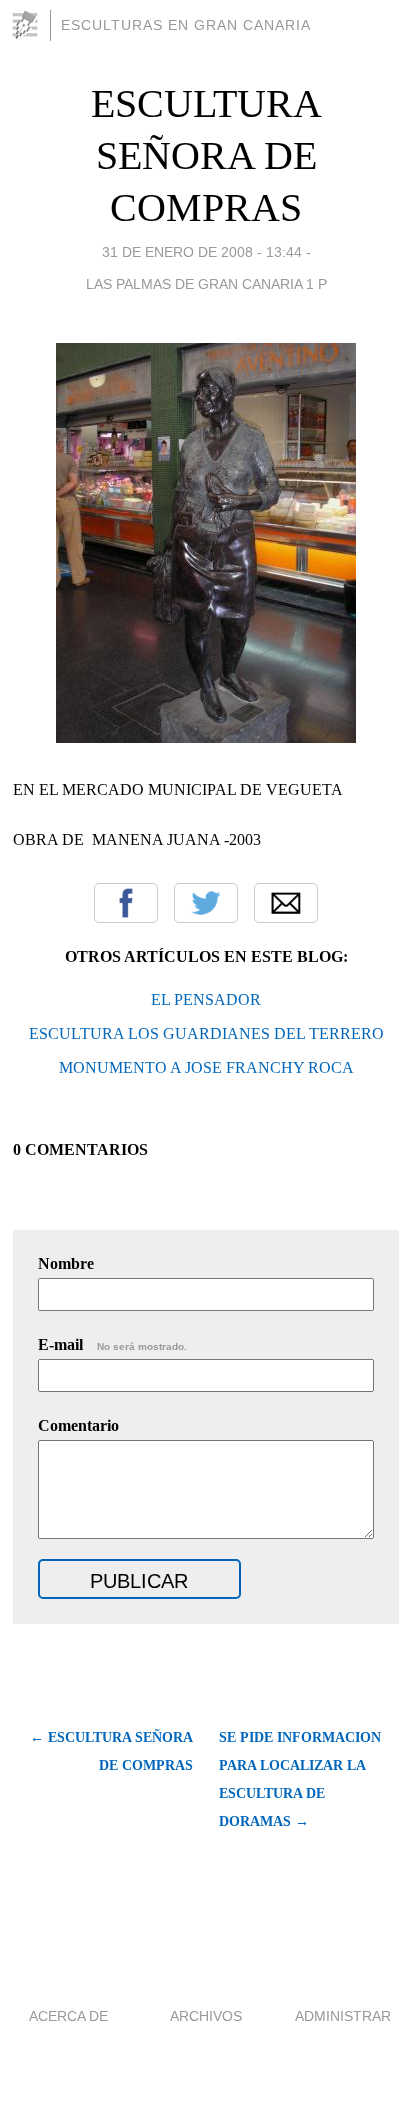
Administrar (343, 2016)
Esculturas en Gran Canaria (186, 25)
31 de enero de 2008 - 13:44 (202, 252)
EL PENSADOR (206, 999)
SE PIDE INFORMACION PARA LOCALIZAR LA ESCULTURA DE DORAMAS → (300, 1779)
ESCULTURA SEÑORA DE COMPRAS (206, 155)
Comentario (78, 1425)
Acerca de (68, 2016)
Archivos (206, 2016)
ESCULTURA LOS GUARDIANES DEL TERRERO (206, 1033)
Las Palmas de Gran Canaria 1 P (206, 284)
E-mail (112, 1344)
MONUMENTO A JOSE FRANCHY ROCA (206, 1067)
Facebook (126, 903)
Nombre (66, 1263)
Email (286, 903)
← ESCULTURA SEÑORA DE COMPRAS (111, 1751)
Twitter (206, 903)
